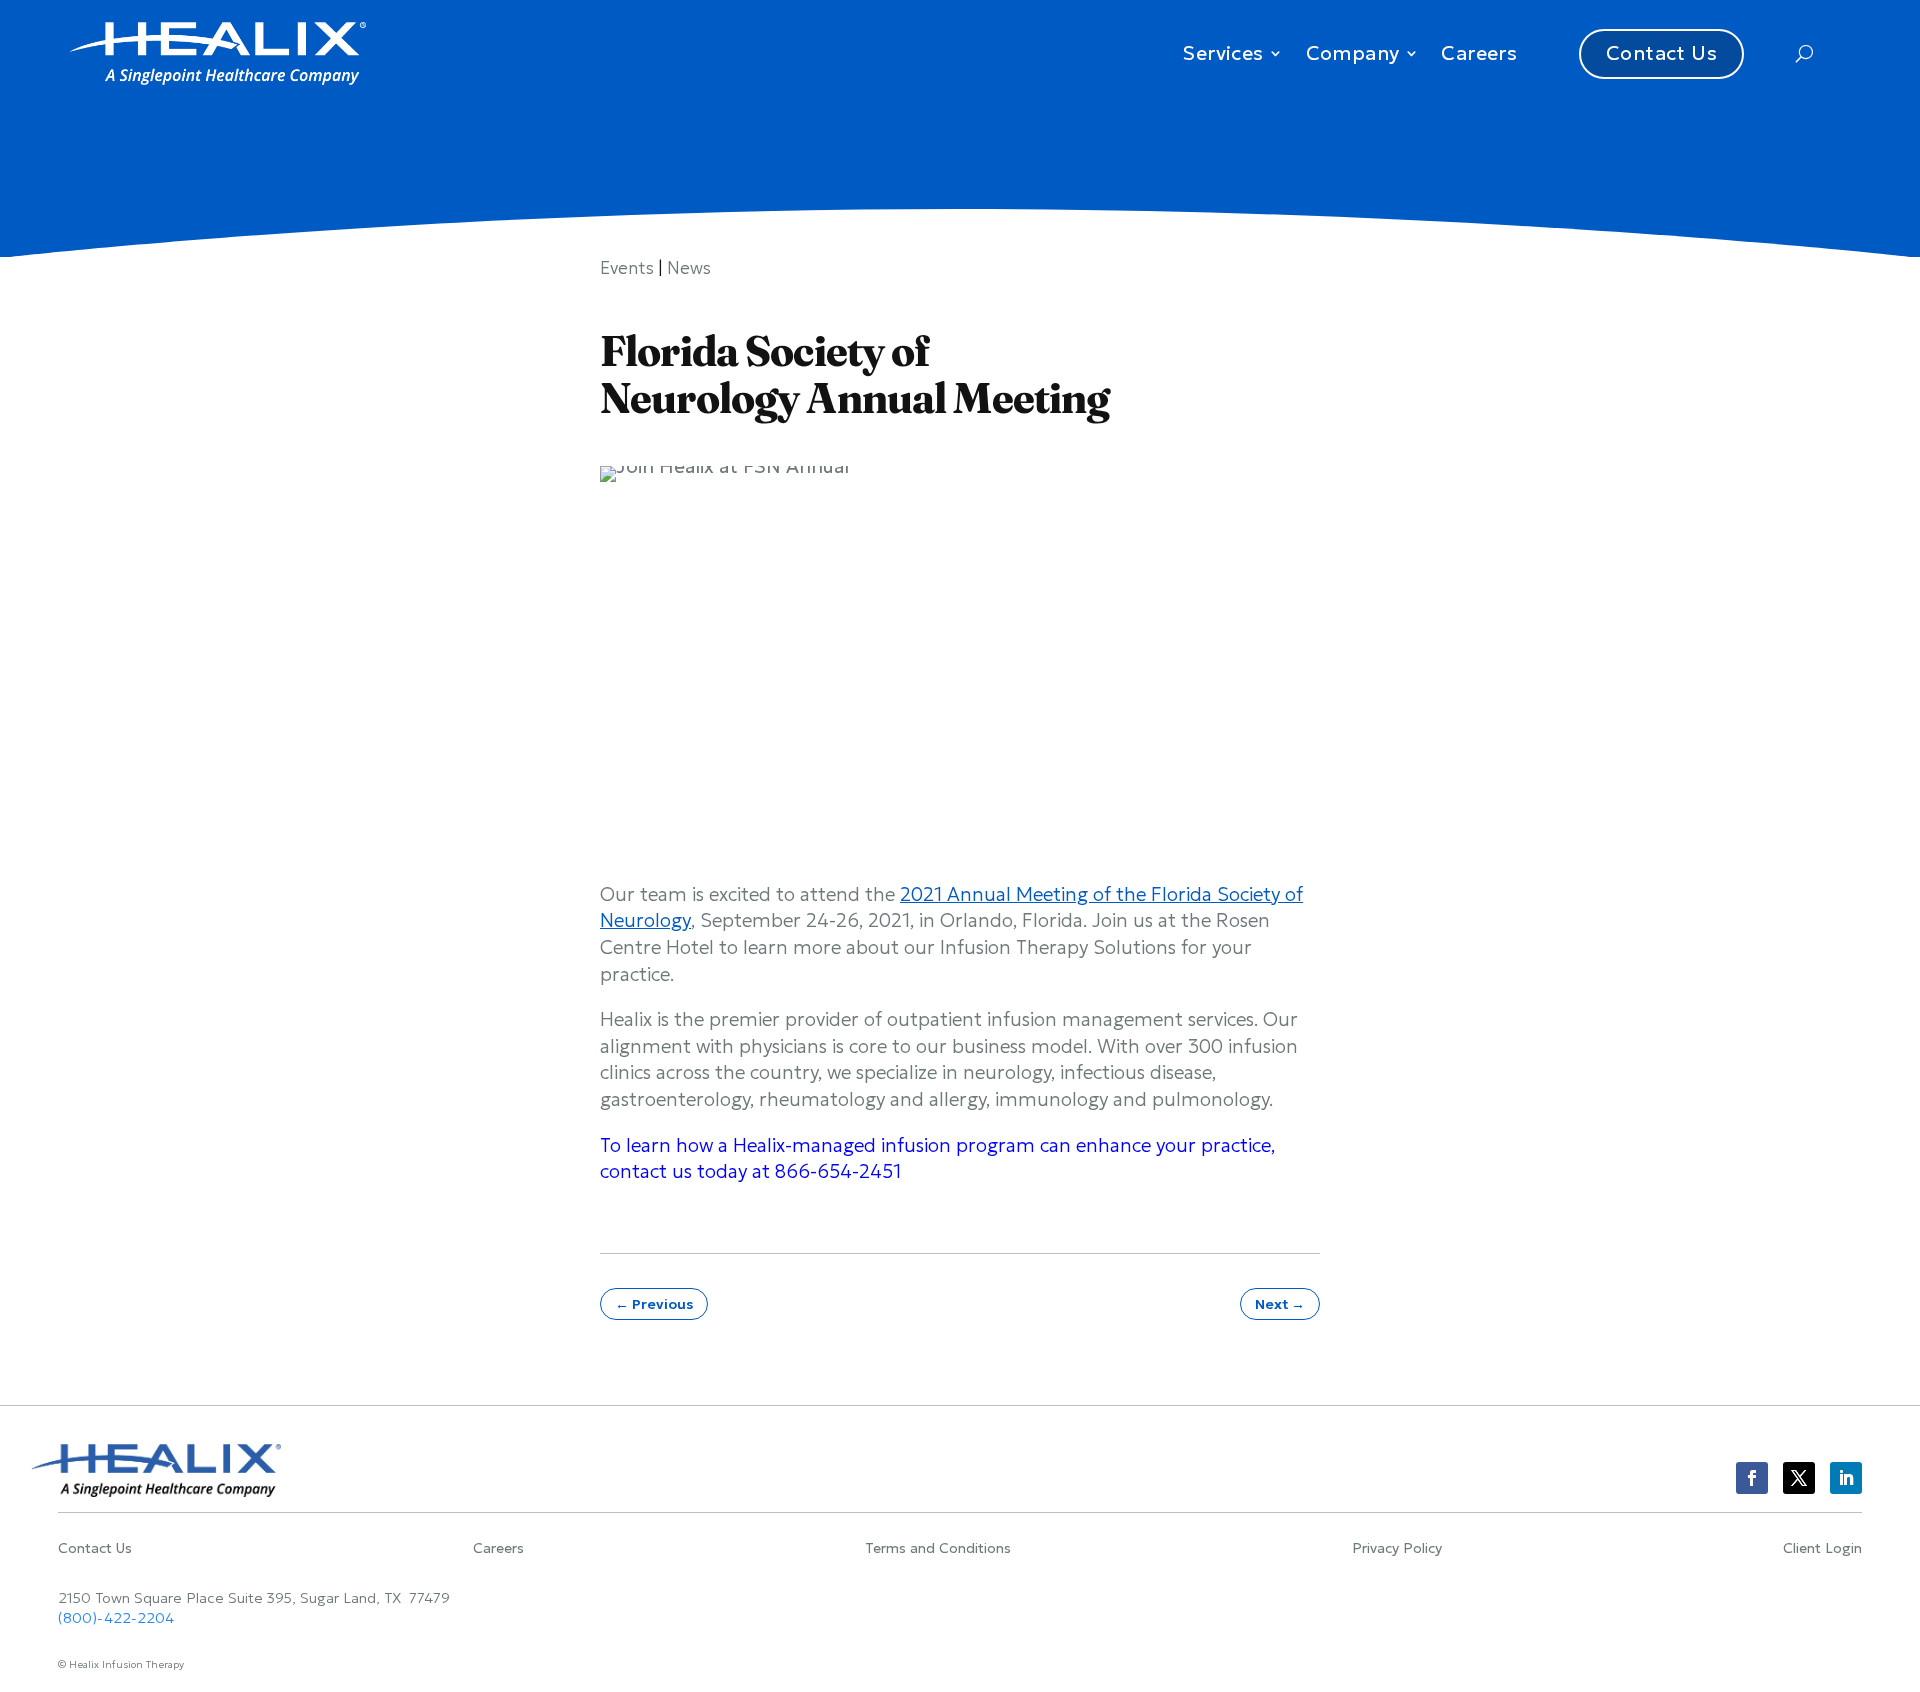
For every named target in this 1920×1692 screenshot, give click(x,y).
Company (1353, 53)
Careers (1479, 53)
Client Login (1822, 1549)
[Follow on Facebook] (1752, 1478)
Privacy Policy (1397, 1549)
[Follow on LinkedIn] (1846, 1478)
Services (1222, 53)
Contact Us (1661, 53)
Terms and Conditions (938, 1549)
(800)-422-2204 (116, 1618)
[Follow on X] (1799, 1478)
